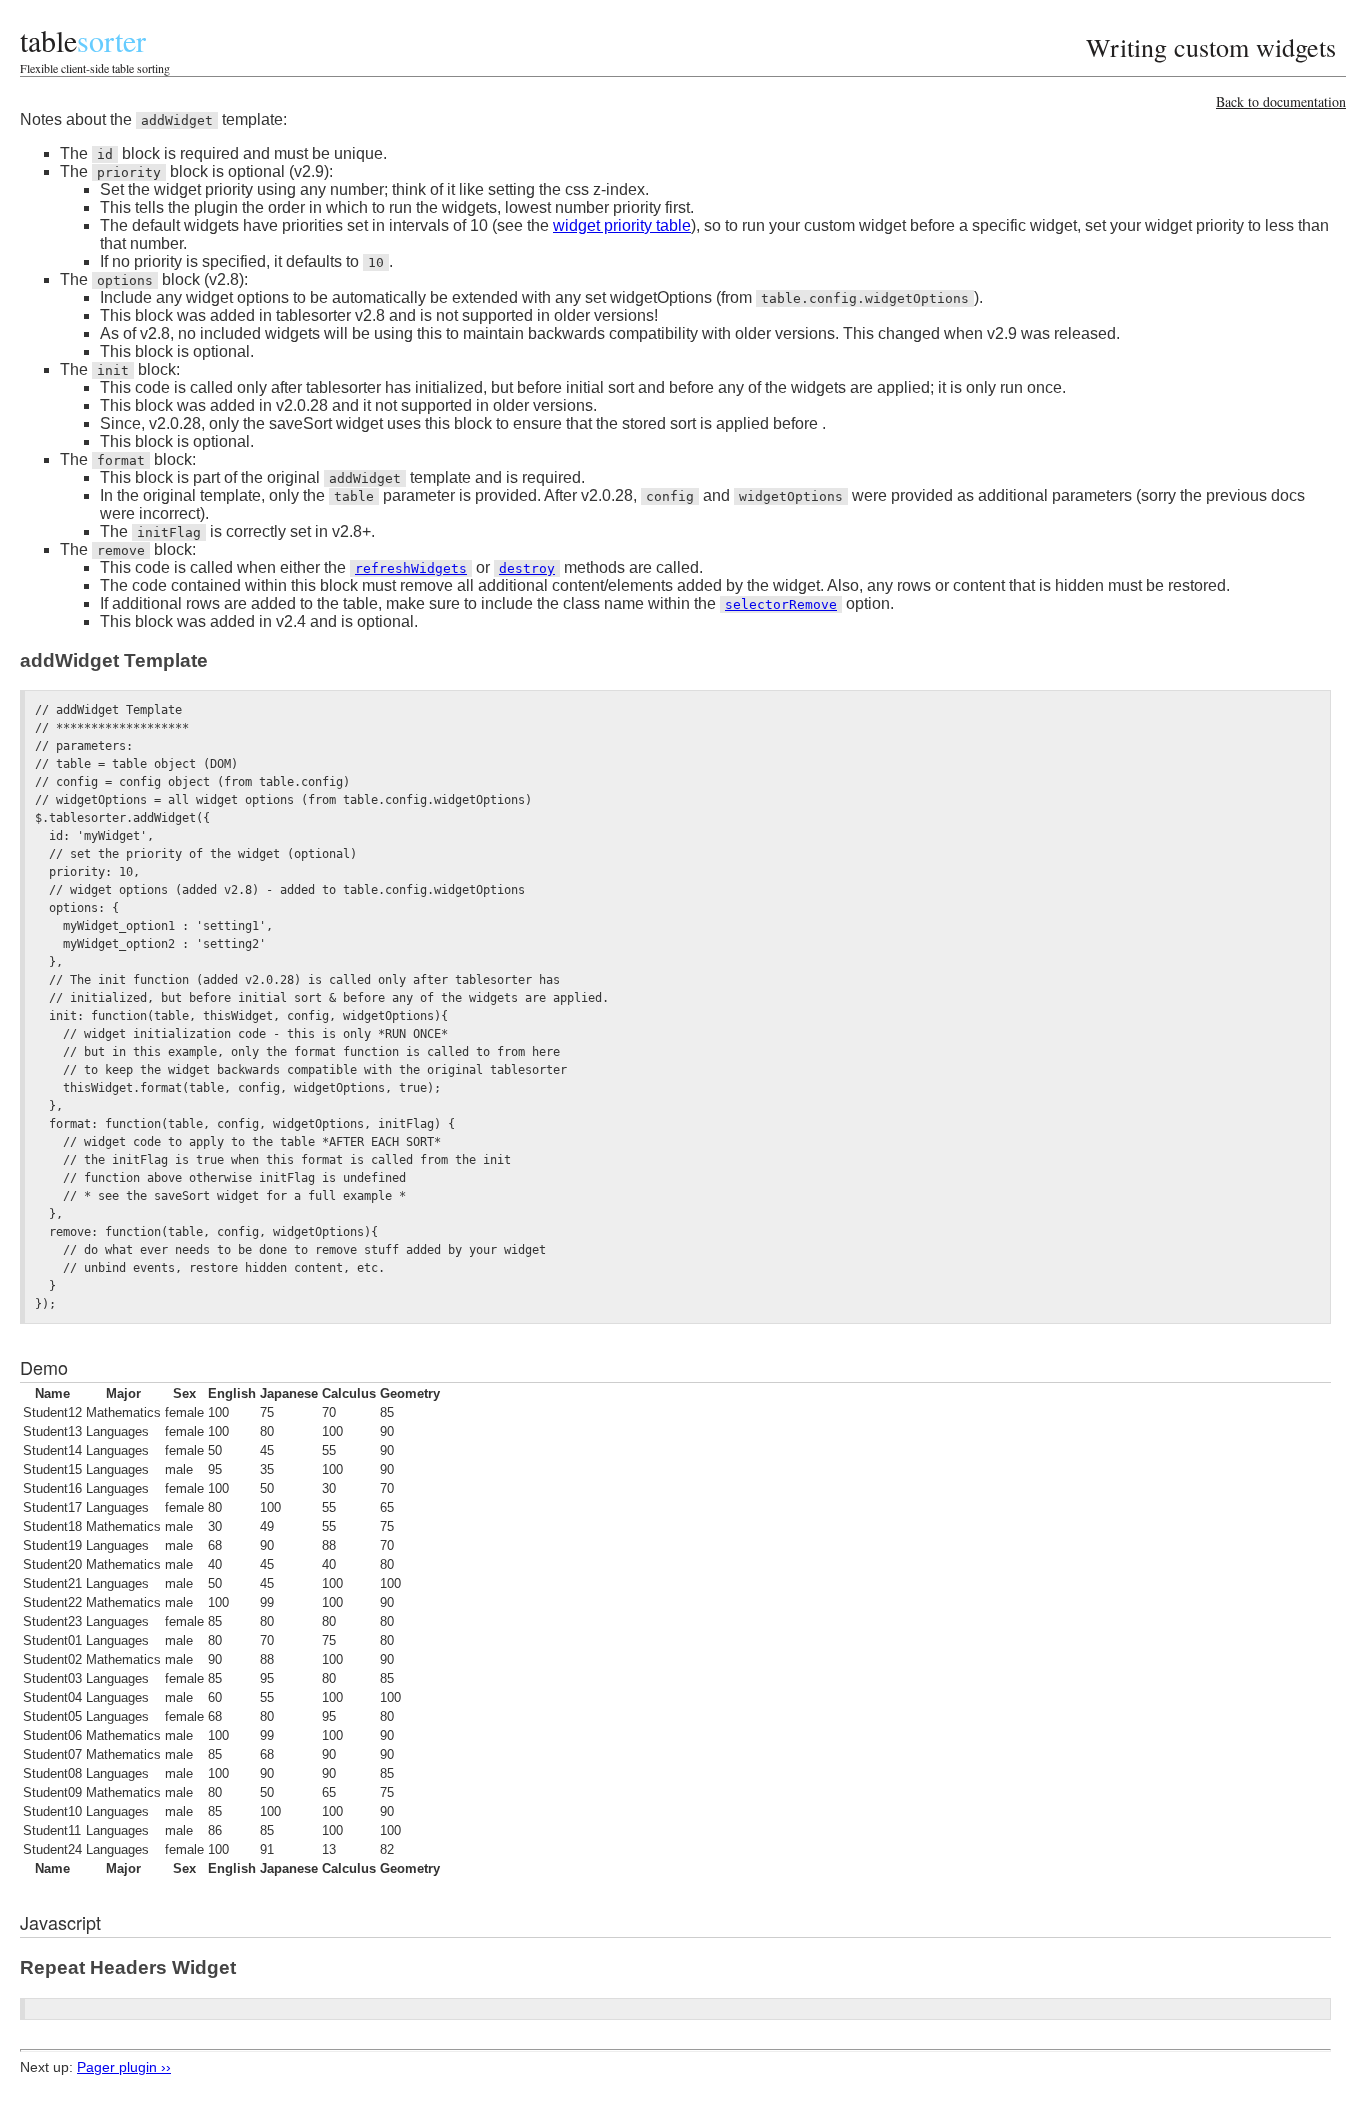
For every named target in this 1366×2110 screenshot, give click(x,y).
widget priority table (622, 225)
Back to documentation (1281, 101)
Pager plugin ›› (124, 2067)
